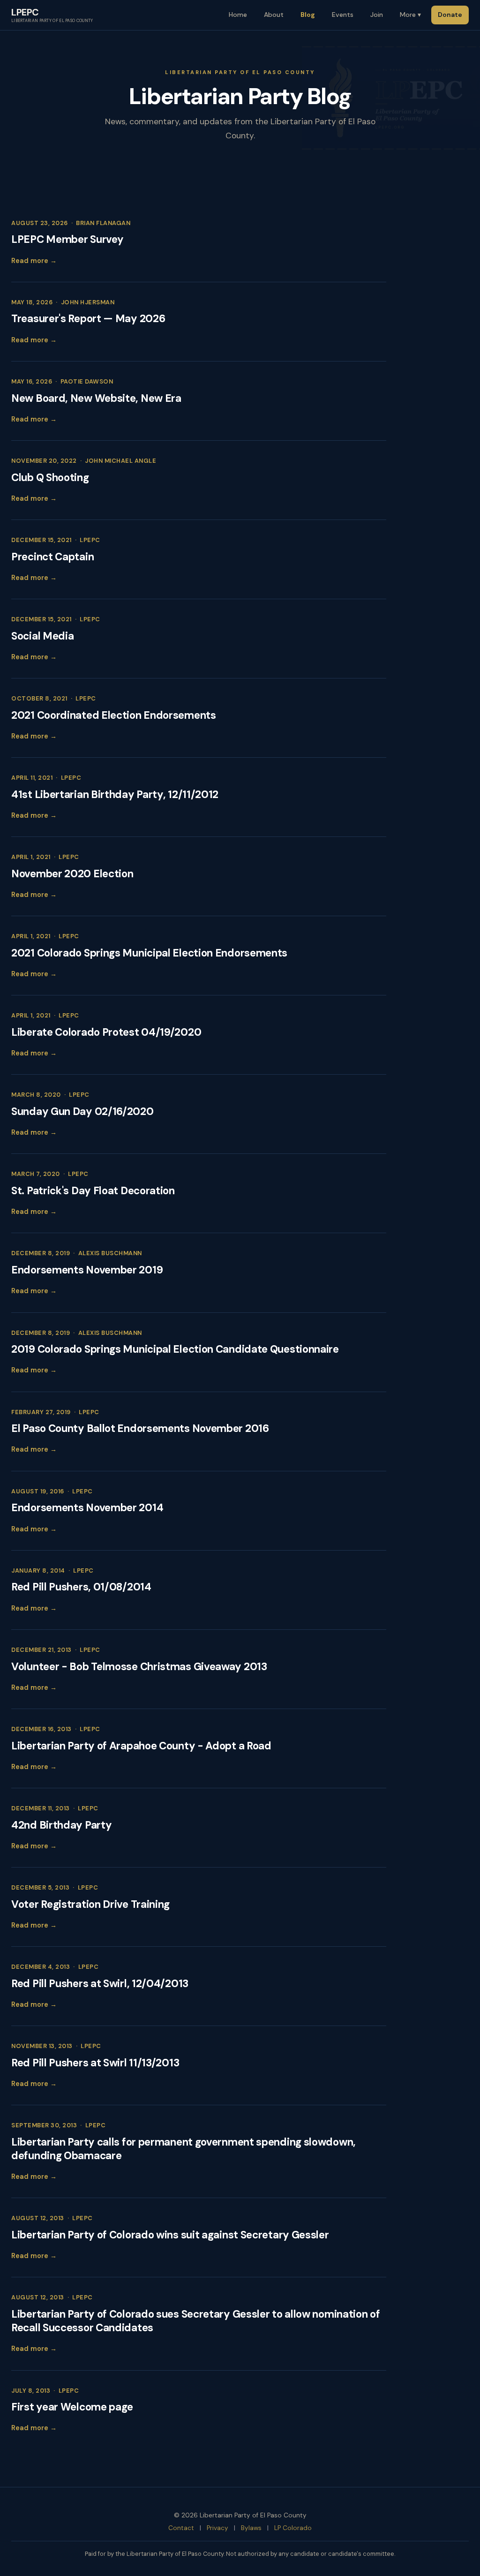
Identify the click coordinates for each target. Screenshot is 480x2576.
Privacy (217, 2528)
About (274, 15)
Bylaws (251, 2528)
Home (238, 15)
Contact (181, 2528)
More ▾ (410, 15)
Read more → (34, 261)
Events (343, 15)
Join (377, 15)
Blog (308, 15)
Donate (450, 15)
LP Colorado (293, 2528)
